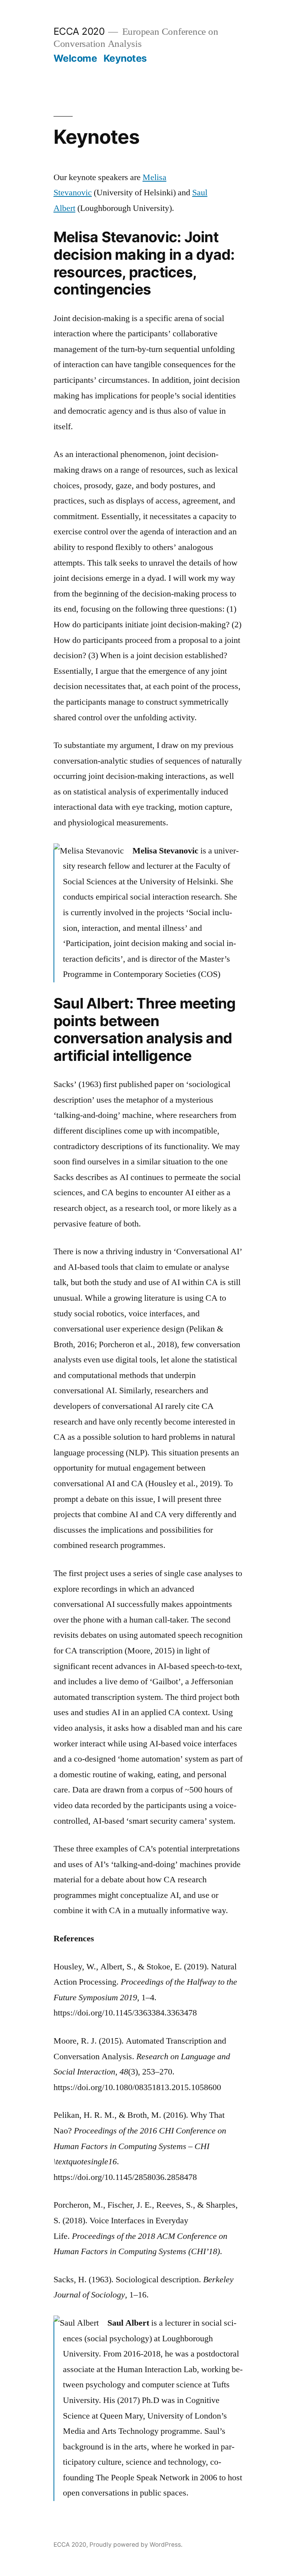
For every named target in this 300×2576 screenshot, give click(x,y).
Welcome (75, 58)
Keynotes (125, 58)
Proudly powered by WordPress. (136, 2545)
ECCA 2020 (79, 31)
